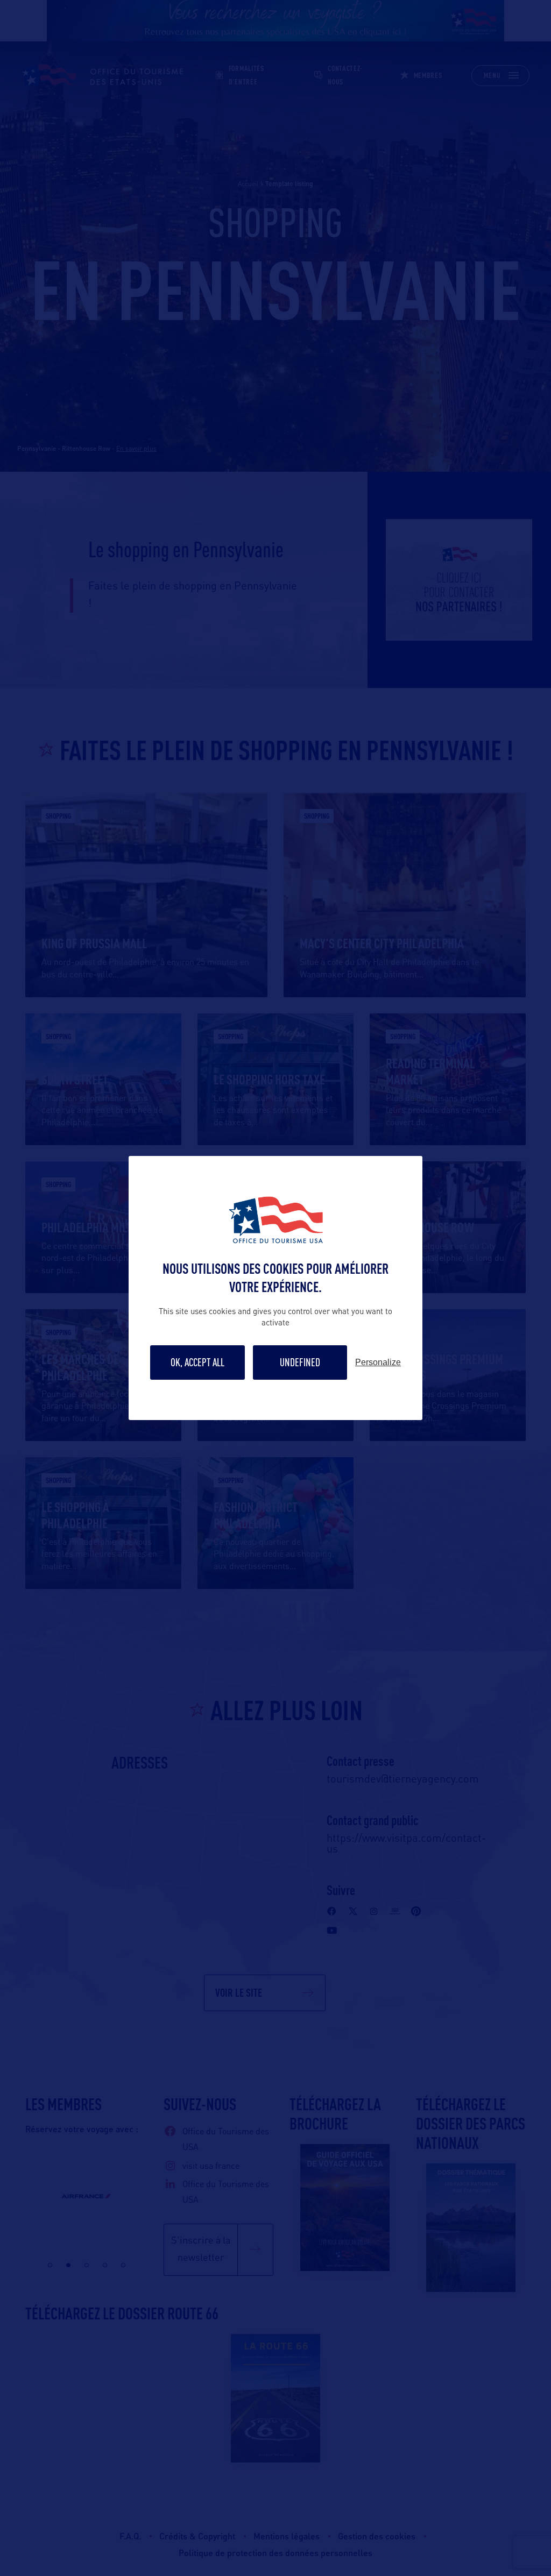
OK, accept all (197, 1362)
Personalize (378, 1362)
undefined (300, 1362)
